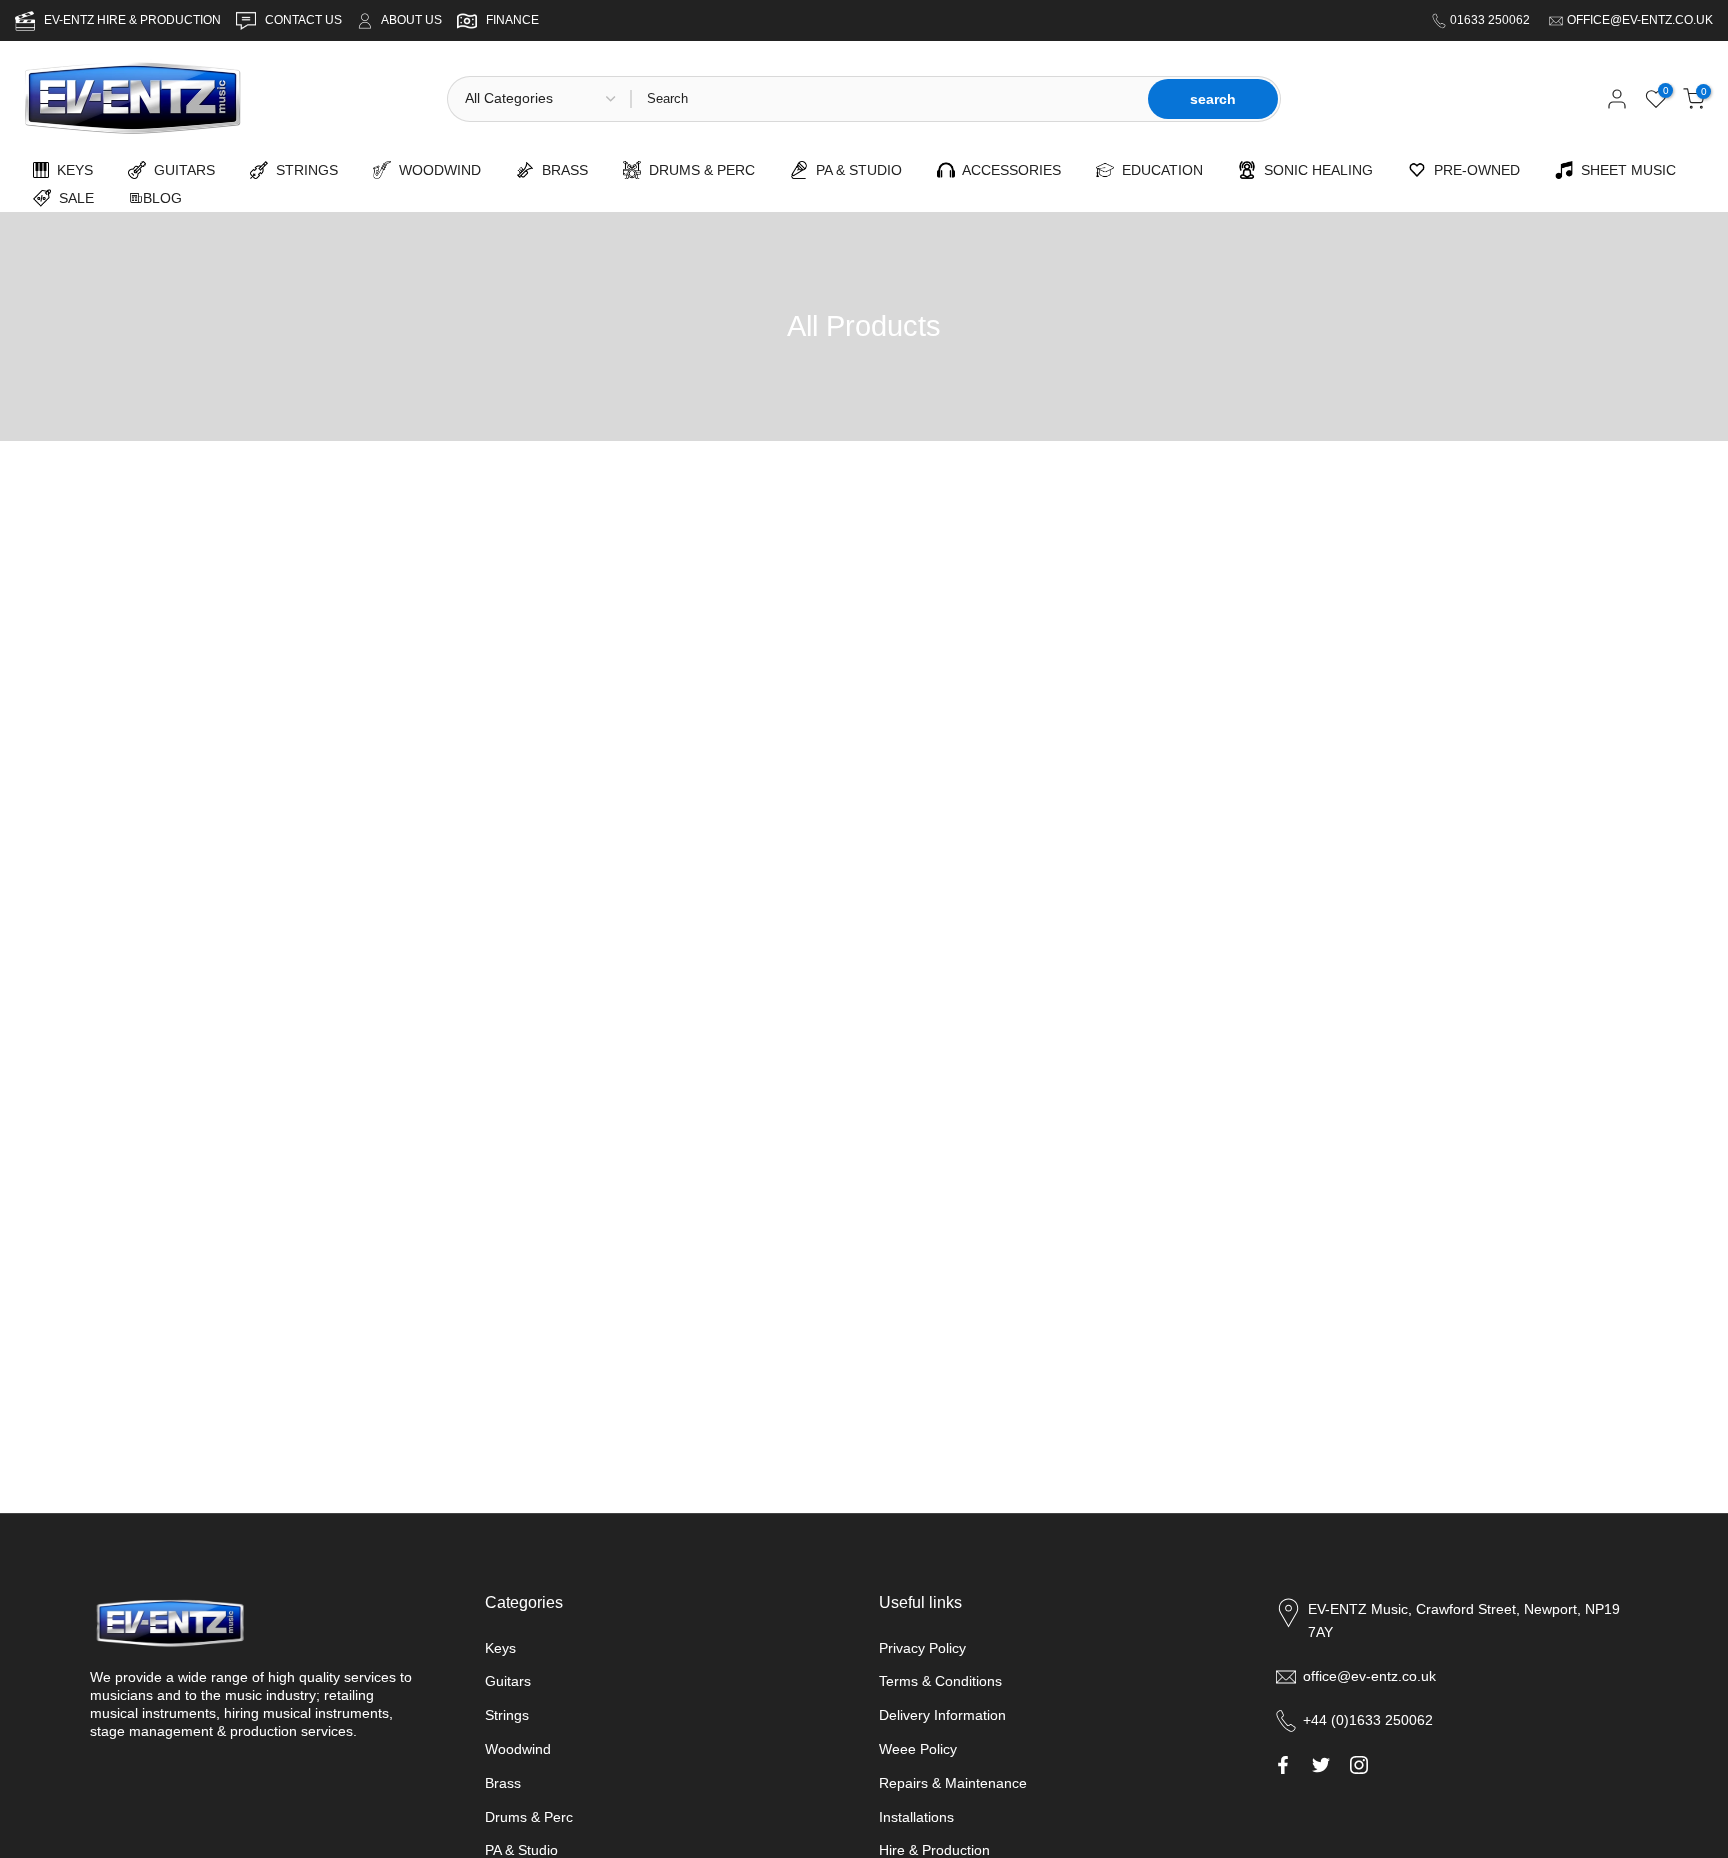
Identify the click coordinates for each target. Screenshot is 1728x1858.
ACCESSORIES (1008, 170)
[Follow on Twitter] (1321, 1765)
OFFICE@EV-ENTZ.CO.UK (1640, 20)
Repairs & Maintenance (953, 1783)
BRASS (561, 170)
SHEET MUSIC (1624, 170)
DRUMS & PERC (698, 170)
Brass (503, 1783)
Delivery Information (942, 1715)
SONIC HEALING (1314, 170)
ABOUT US (411, 20)
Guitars (508, 1681)
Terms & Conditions (940, 1681)
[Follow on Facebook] (1283, 1765)
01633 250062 (1491, 20)
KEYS (71, 170)
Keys (500, 1648)
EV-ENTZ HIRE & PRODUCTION (134, 20)
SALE (72, 198)
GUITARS (180, 170)
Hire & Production (934, 1850)
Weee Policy (918, 1749)
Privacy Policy (922, 1648)
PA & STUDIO (855, 170)
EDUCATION (1158, 170)
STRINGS (303, 170)
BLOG (162, 198)
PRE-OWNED (1473, 170)
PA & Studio (521, 1850)
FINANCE (512, 20)
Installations (916, 1817)
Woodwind (518, 1749)
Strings (507, 1715)
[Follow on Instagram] (1359, 1765)
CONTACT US (305, 20)
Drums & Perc (529, 1817)
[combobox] (888, 99)
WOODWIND (436, 170)
